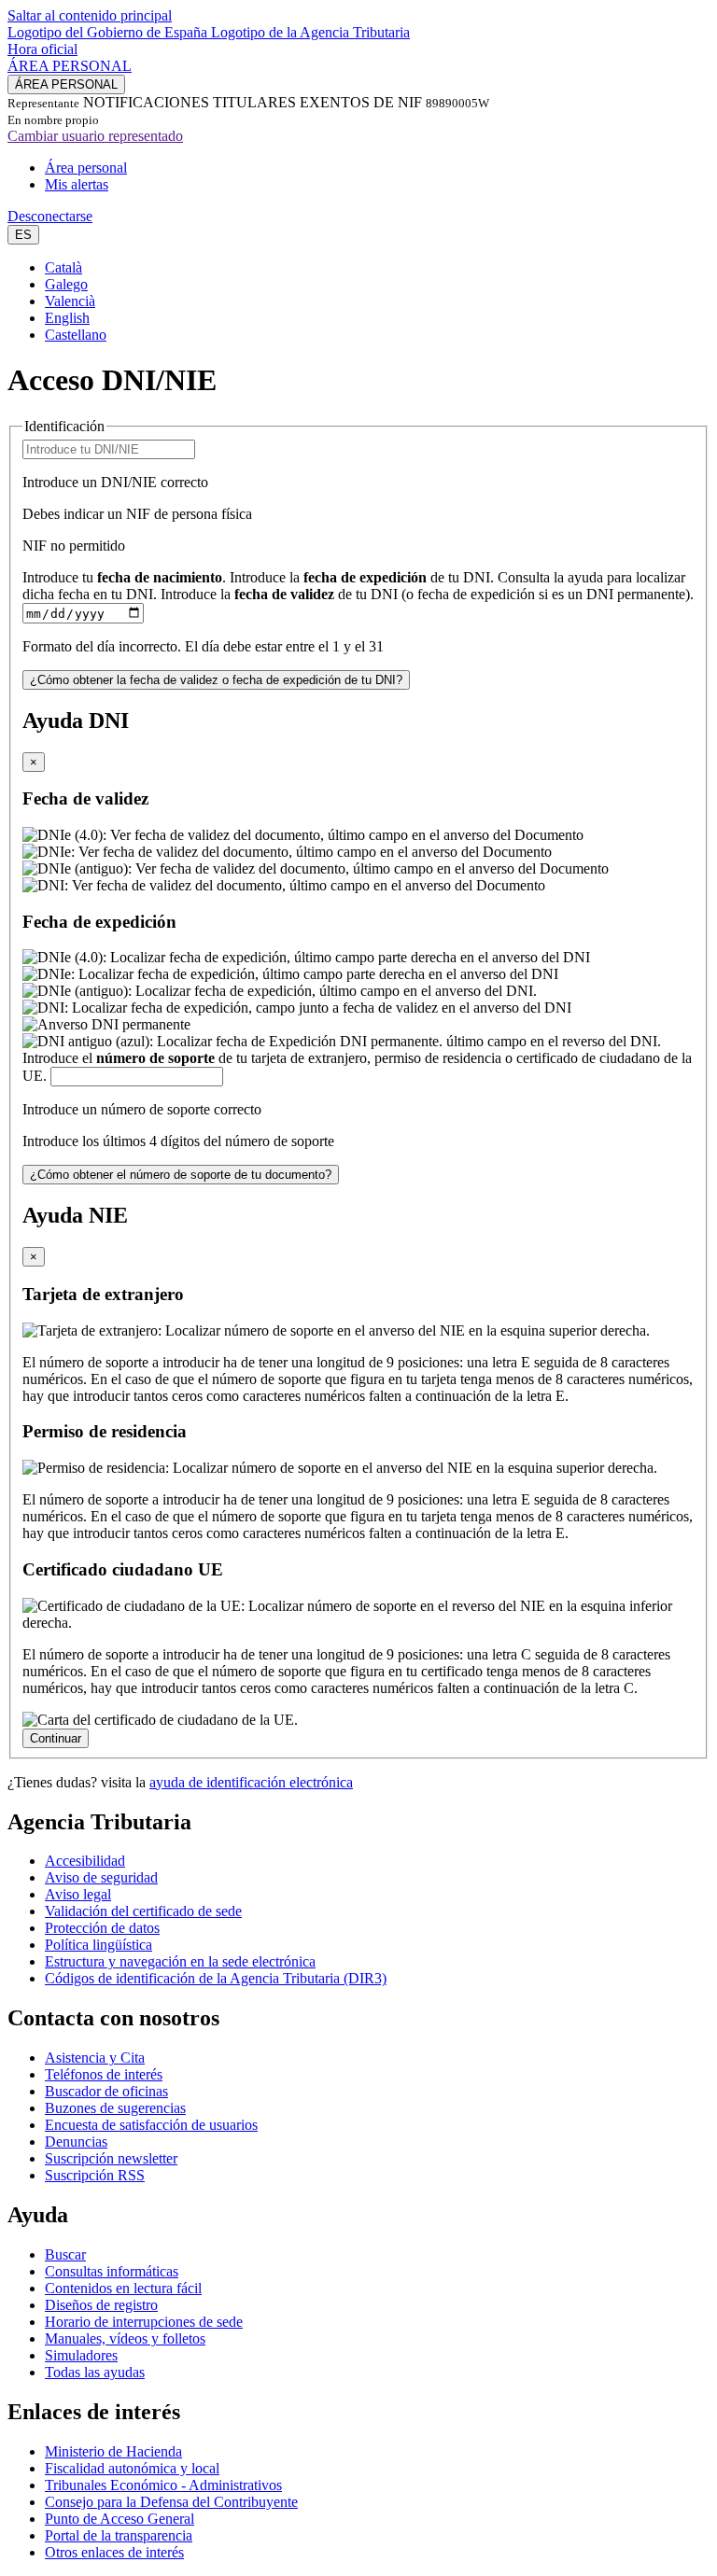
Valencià (70, 301)
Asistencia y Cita (95, 2058)
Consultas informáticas (112, 2271)
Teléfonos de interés (104, 2074)
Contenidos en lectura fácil (123, 2288)
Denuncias (76, 2142)
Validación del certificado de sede (143, 1911)
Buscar (65, 2254)
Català (63, 267)
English (67, 318)
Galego (66, 284)
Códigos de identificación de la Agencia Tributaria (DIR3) (216, 1978)
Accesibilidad (85, 1861)
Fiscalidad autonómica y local (132, 2468)
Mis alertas (77, 184)
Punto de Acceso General (119, 2519)
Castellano (76, 335)
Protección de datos (102, 1928)
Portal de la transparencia (119, 2535)
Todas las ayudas (95, 2372)
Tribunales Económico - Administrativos (163, 2485)
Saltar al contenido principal (90, 15)
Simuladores (81, 2355)
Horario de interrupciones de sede (144, 2322)
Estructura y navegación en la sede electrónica (180, 1961)
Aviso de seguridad (101, 1877)
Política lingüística (98, 1945)
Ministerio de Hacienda (113, 2451)
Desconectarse (50, 216)
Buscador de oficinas (106, 2091)
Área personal (86, 168)
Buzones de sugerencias (115, 2108)
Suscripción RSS (95, 2175)
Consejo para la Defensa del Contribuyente (171, 2502)
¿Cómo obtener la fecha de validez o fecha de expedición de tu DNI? (216, 680)
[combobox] (358, 301)
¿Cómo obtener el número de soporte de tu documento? (181, 1175)
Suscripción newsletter (111, 2158)
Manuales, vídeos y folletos (125, 2338)
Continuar (56, 1738)
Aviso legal (78, 1894)
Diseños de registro (101, 2305)
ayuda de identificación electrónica (251, 1782)
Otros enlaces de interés (114, 2552)
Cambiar (95, 136)
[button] (23, 235)
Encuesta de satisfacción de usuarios (151, 2125)
